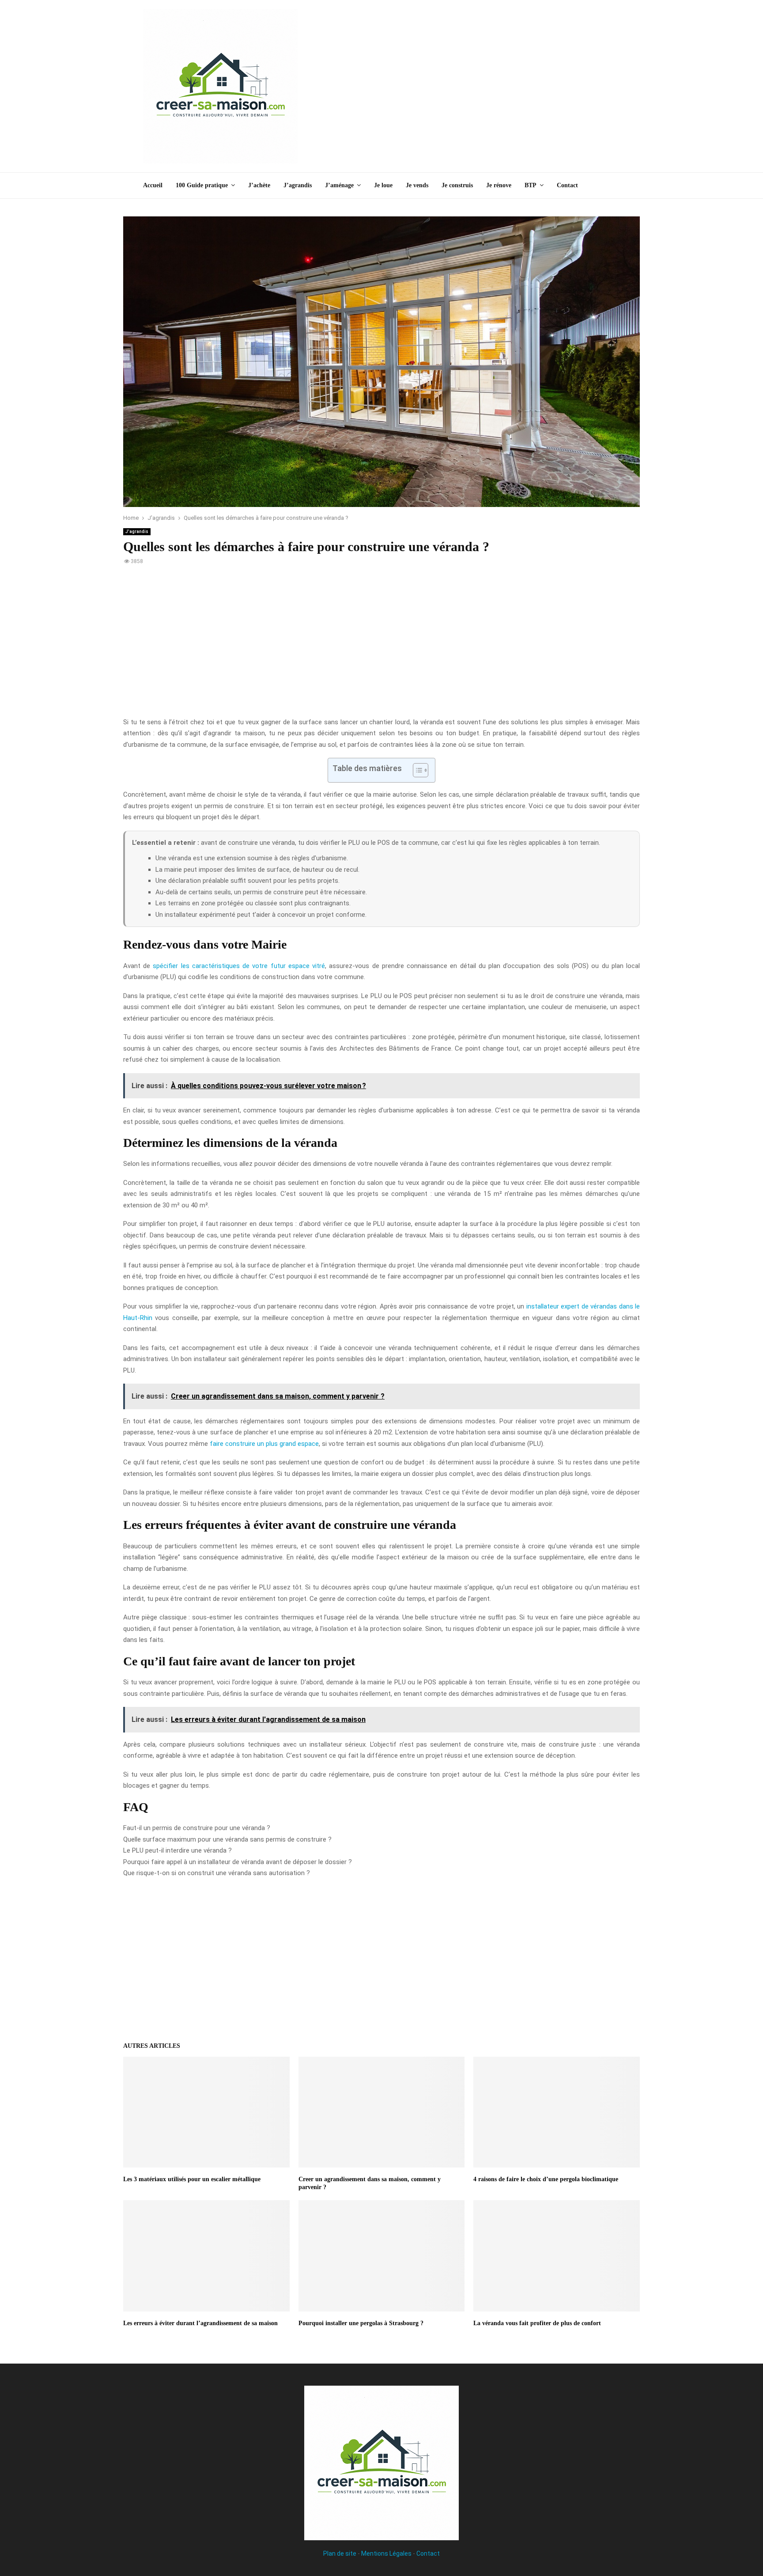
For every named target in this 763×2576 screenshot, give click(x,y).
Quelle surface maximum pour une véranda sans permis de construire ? (227, 1839)
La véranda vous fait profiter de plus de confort (537, 2323)
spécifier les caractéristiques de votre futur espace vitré (239, 966)
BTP (531, 185)
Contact (567, 185)
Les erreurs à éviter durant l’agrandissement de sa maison (200, 2323)
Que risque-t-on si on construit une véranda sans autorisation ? (217, 1873)
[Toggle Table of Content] (416, 770)
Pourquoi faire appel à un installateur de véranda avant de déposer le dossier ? (238, 1862)
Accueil (153, 185)
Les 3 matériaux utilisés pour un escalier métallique (192, 2179)
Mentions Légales (386, 2553)
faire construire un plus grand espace (264, 1444)
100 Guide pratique (202, 185)
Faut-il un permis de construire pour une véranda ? (197, 1828)
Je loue (383, 185)
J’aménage (339, 185)
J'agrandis (137, 531)
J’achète (259, 185)
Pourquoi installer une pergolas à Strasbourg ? (361, 2323)
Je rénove (499, 185)
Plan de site (340, 2553)
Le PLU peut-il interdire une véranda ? (178, 1850)
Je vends (417, 185)
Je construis (457, 185)
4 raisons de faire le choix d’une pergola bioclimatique (546, 2179)
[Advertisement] (459, 86)
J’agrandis (298, 185)
